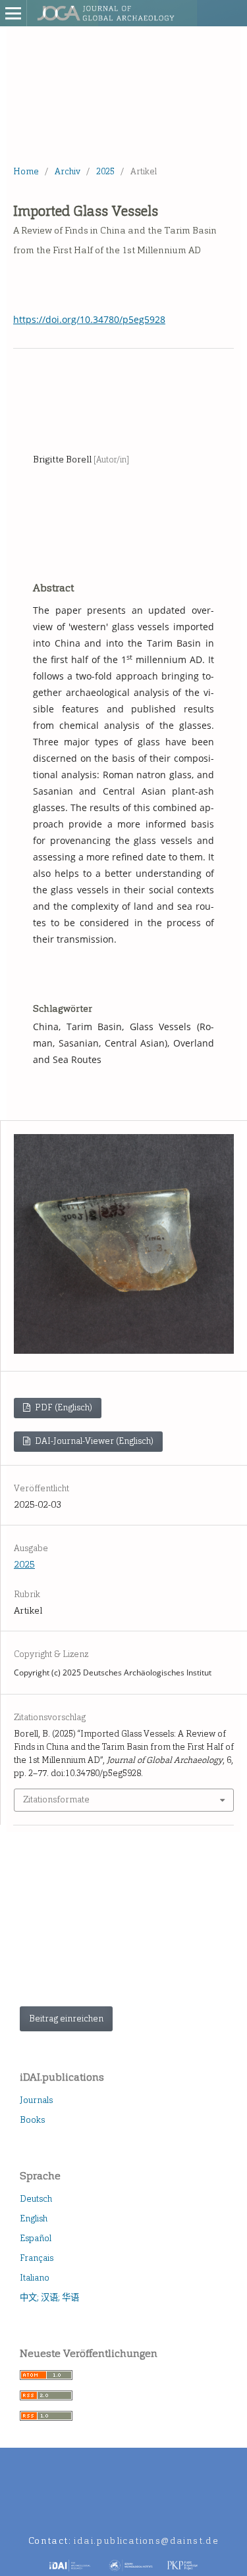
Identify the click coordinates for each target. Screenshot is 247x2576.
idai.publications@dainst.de (146, 2541)
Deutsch (36, 2199)
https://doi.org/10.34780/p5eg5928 (89, 319)
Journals (36, 2100)
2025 (105, 171)
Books (32, 2120)
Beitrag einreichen (66, 2019)
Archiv (68, 171)
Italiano (35, 2278)
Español (36, 2238)
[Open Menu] (13, 13)
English (34, 2218)
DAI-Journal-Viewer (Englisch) (93, 1441)
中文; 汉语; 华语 (49, 2297)
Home (26, 171)
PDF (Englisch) (63, 1407)
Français (37, 2258)
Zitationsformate (56, 1799)
